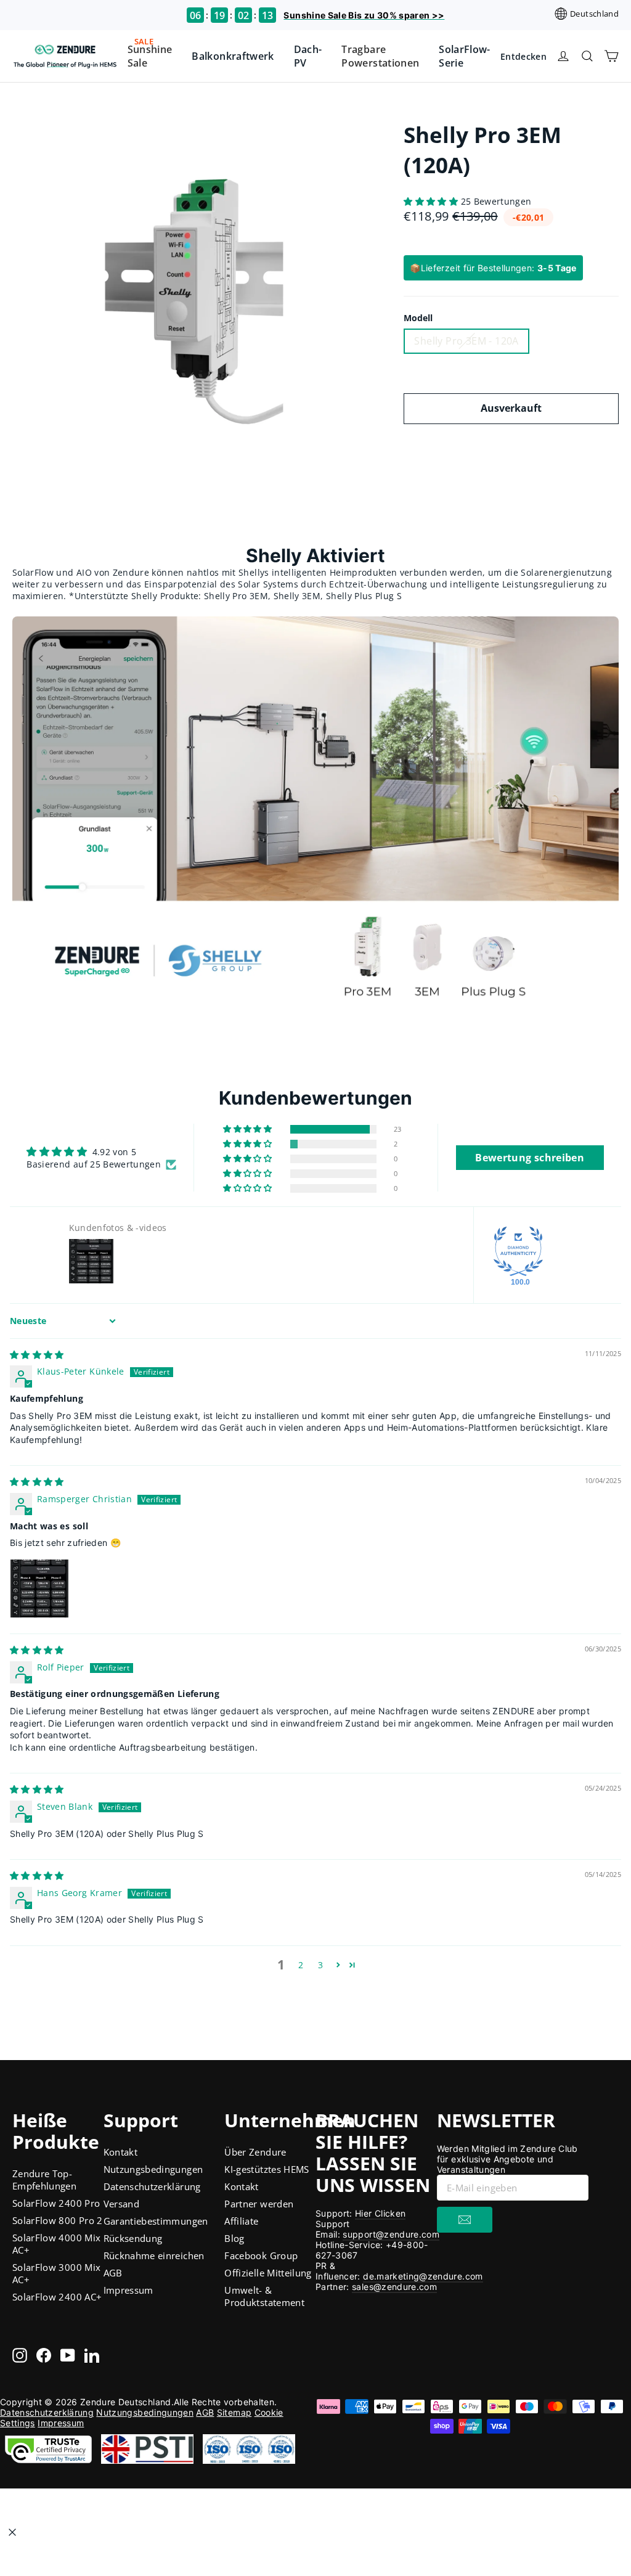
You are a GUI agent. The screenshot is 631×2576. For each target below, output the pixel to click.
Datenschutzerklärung (152, 2186)
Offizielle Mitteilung (268, 2273)
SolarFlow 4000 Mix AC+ (56, 2244)
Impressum (128, 2290)
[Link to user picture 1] (39, 1589)
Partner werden (259, 2204)
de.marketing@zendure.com (423, 2276)
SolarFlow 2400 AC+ (57, 2297)
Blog (234, 2238)
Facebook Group (261, 2255)
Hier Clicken (380, 2213)
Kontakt (120, 2152)
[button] (432, 201)
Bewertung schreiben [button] (530, 1158)
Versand (121, 2204)
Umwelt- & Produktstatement (264, 2296)
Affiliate (241, 2221)
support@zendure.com (391, 2234)
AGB (113, 2273)
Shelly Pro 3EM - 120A (466, 341)
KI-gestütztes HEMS (267, 2169)
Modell (418, 318)
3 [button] (320, 1965)
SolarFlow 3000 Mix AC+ (56, 2273)
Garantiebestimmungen (156, 2221)
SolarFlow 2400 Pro (56, 2203)
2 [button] (301, 1965)
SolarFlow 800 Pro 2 (58, 2220)
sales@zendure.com (394, 2287)
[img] (37, 1355)
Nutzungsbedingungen (153, 2169)
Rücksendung (133, 2238)
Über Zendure (255, 2152)
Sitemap (234, 2412)
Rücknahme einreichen (154, 2255)
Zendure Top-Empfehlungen (44, 2180)
